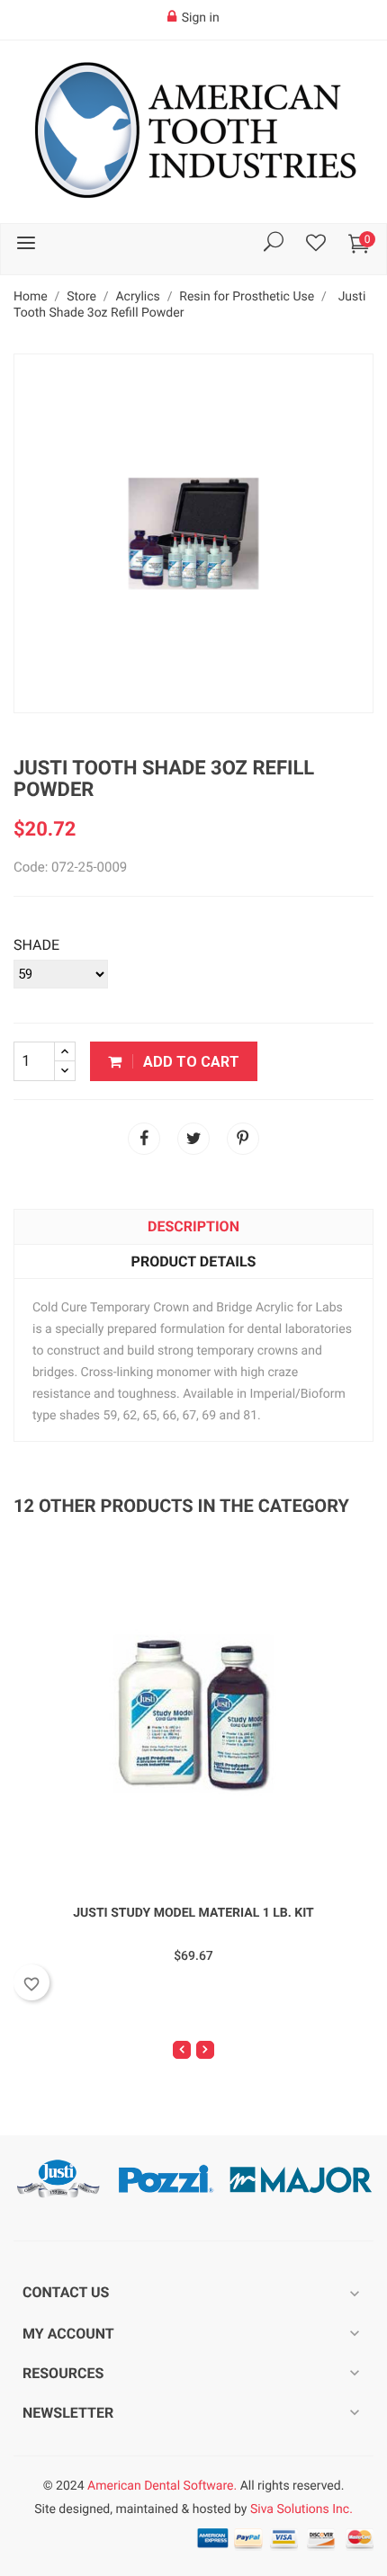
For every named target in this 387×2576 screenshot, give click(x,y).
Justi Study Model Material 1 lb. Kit (193, 1913)
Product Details (194, 1261)
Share (144, 1139)
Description (193, 1226)
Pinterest (243, 1139)
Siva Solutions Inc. (301, 2509)
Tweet (193, 1139)
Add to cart (189, 1062)
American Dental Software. (162, 2486)
